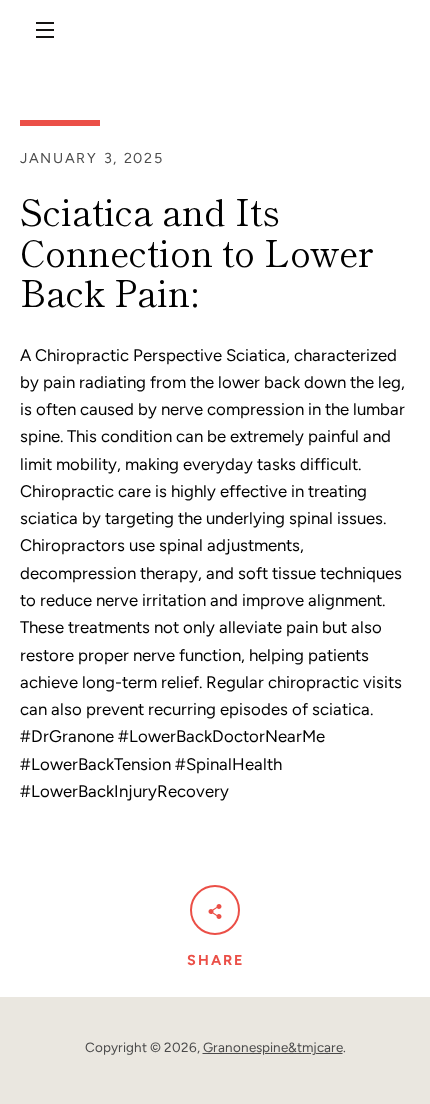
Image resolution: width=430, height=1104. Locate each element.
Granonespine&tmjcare (273, 1047)
